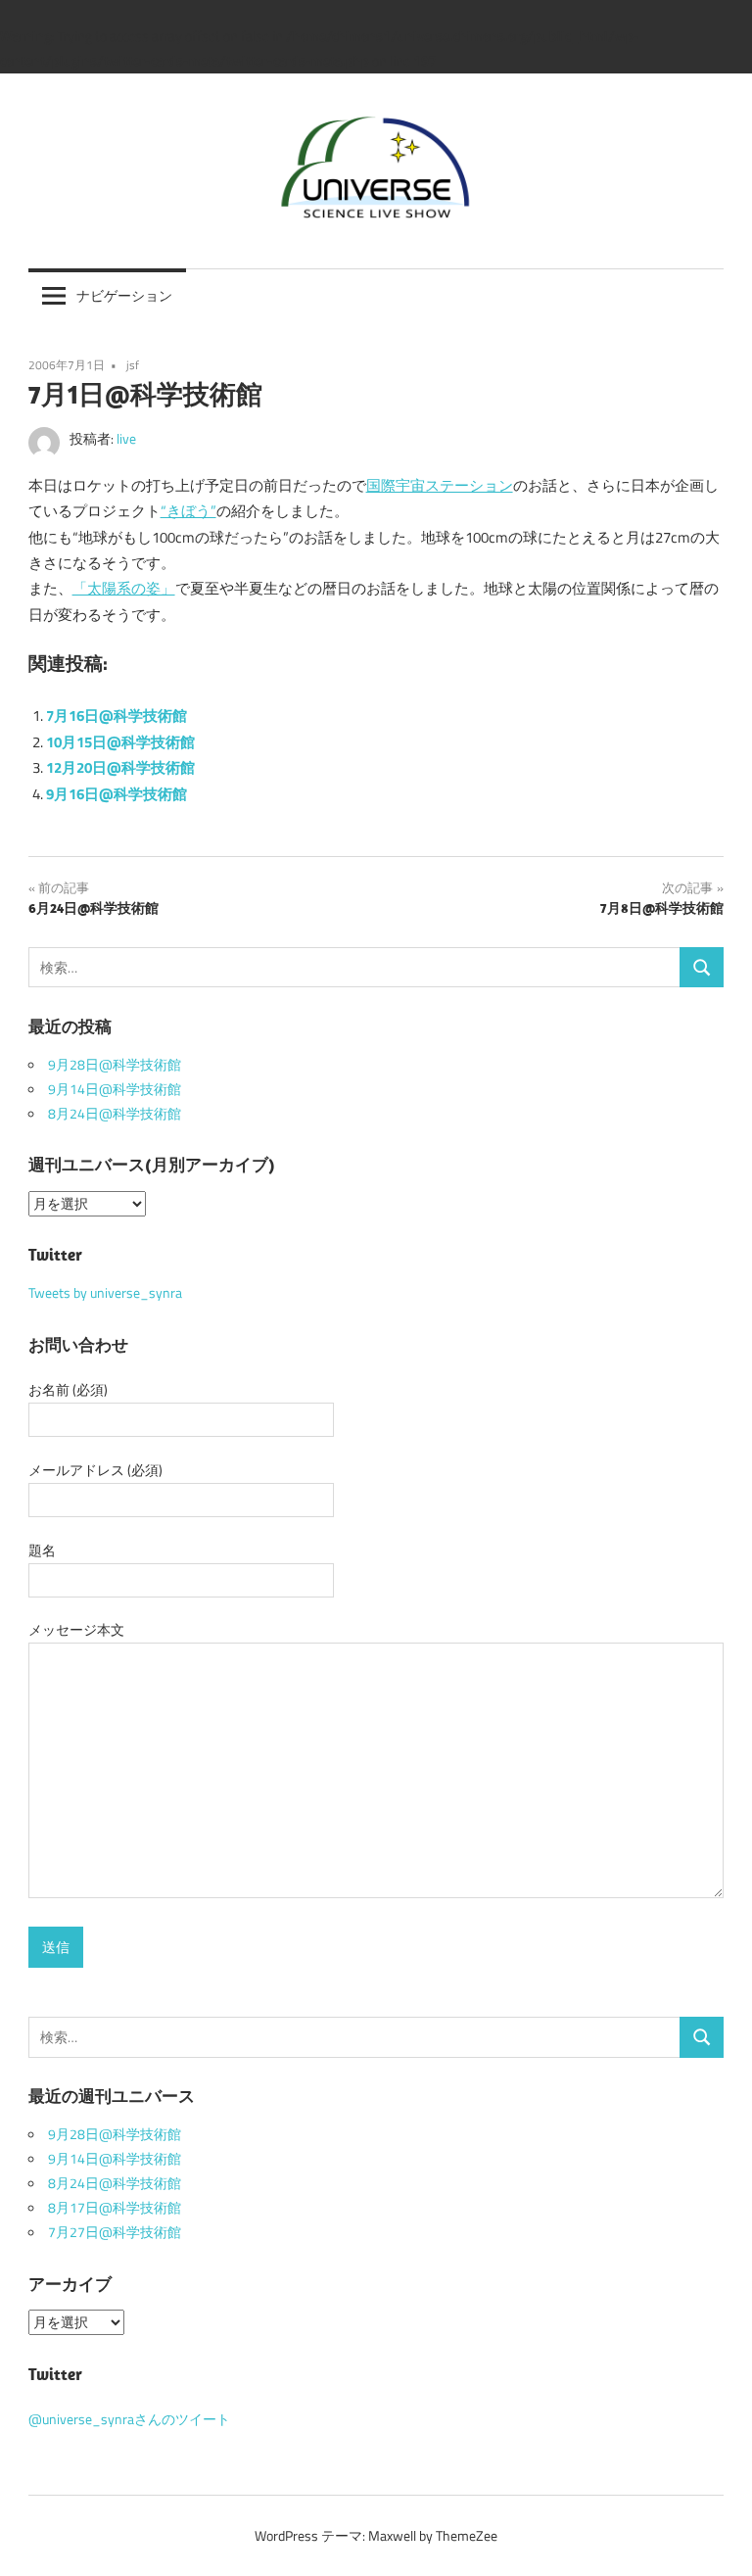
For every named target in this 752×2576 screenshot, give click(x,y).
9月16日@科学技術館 (117, 794)
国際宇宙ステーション (440, 485)
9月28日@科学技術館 (115, 1065)
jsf (133, 365)
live (126, 439)
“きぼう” (188, 511)
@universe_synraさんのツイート (129, 2419)
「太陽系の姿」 (124, 588)
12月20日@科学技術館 (120, 767)
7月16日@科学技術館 (117, 716)
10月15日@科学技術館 (120, 742)
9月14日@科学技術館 (115, 1089)
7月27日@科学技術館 (115, 2232)
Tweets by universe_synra (105, 1293)
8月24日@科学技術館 (115, 1114)
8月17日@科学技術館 (115, 2208)
